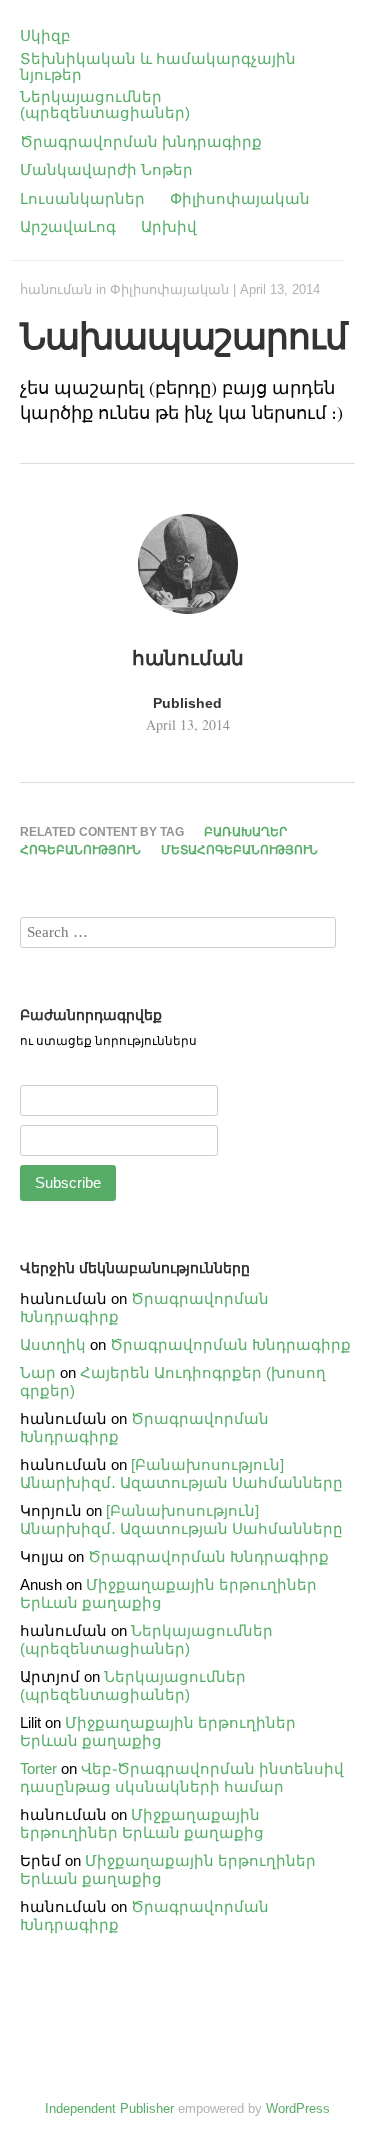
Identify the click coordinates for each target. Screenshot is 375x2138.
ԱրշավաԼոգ (68, 226)
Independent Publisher (109, 2108)
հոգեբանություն (80, 850)
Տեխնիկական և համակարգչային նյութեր (158, 66)
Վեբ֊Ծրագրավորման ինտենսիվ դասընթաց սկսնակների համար (182, 1777)
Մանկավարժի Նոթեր (106, 169)
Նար (38, 1372)
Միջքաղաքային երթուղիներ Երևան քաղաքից (158, 1731)
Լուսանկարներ (82, 198)
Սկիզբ (45, 35)
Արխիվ (169, 226)
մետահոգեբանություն (239, 850)
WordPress (298, 2108)
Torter (38, 1768)
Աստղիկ (53, 1344)
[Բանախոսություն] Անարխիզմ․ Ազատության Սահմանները (181, 1473)
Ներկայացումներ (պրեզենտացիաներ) (105, 104)
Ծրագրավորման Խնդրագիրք (230, 1344)
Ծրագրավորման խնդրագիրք (141, 141)
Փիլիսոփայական (240, 198)
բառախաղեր (245, 832)
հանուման (56, 289)
